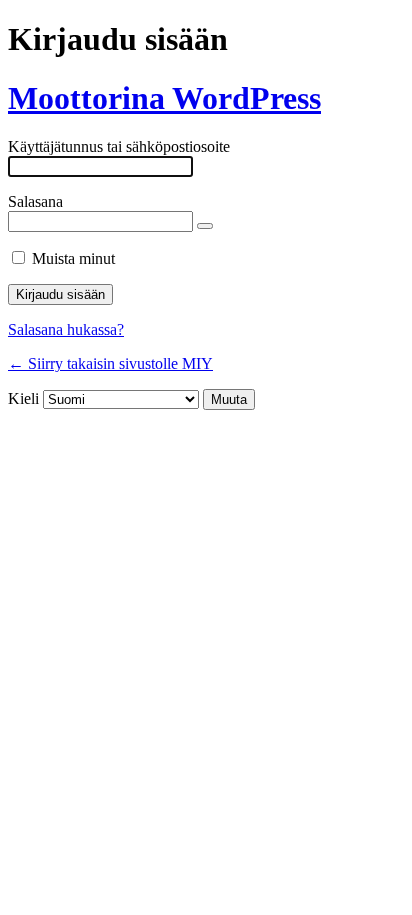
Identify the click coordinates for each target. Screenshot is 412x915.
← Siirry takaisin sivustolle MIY (110, 363)
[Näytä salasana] (205, 226)
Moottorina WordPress (164, 98)
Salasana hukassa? (66, 329)
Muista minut (73, 258)
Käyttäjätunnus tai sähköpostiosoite (119, 146)
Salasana (35, 201)
